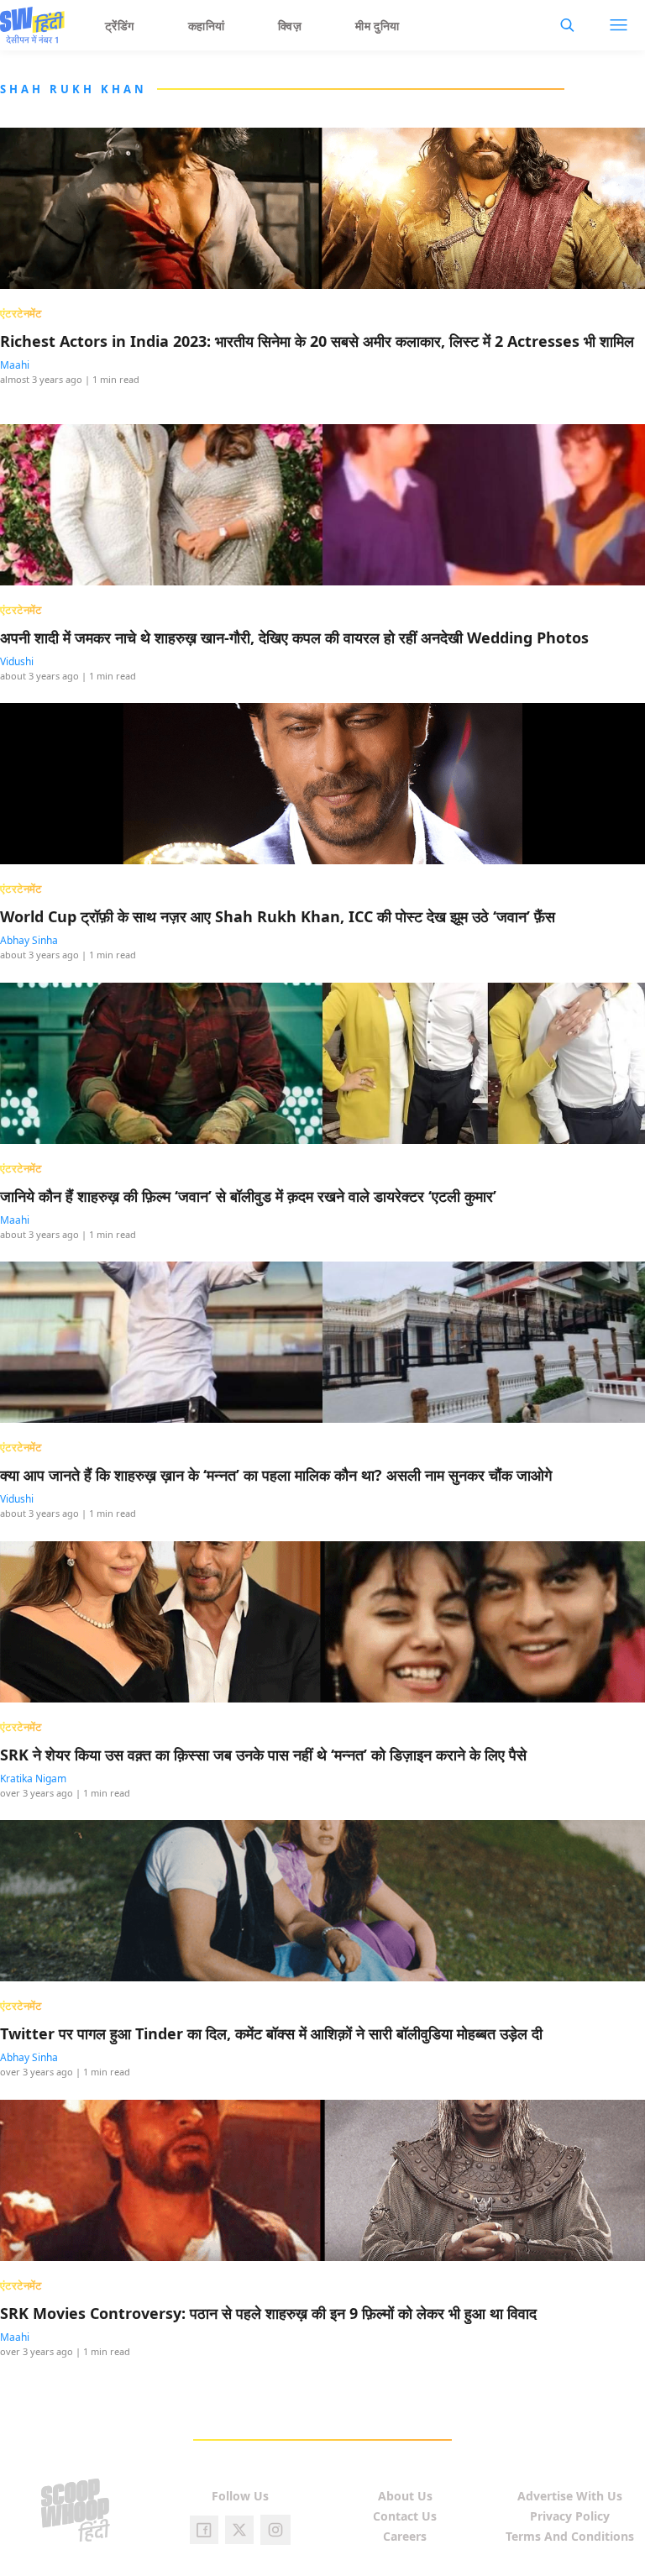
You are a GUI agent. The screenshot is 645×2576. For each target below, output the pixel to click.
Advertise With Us (570, 2496)
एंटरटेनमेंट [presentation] (21, 313)
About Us (405, 2496)
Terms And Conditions (570, 2536)
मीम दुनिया (378, 26)
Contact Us (405, 2516)
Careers (405, 2536)
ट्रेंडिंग (120, 26)
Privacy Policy (570, 2516)
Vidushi (17, 661)
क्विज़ (290, 26)
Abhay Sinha (29, 940)
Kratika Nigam (33, 1779)
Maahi (15, 365)
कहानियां (207, 26)
